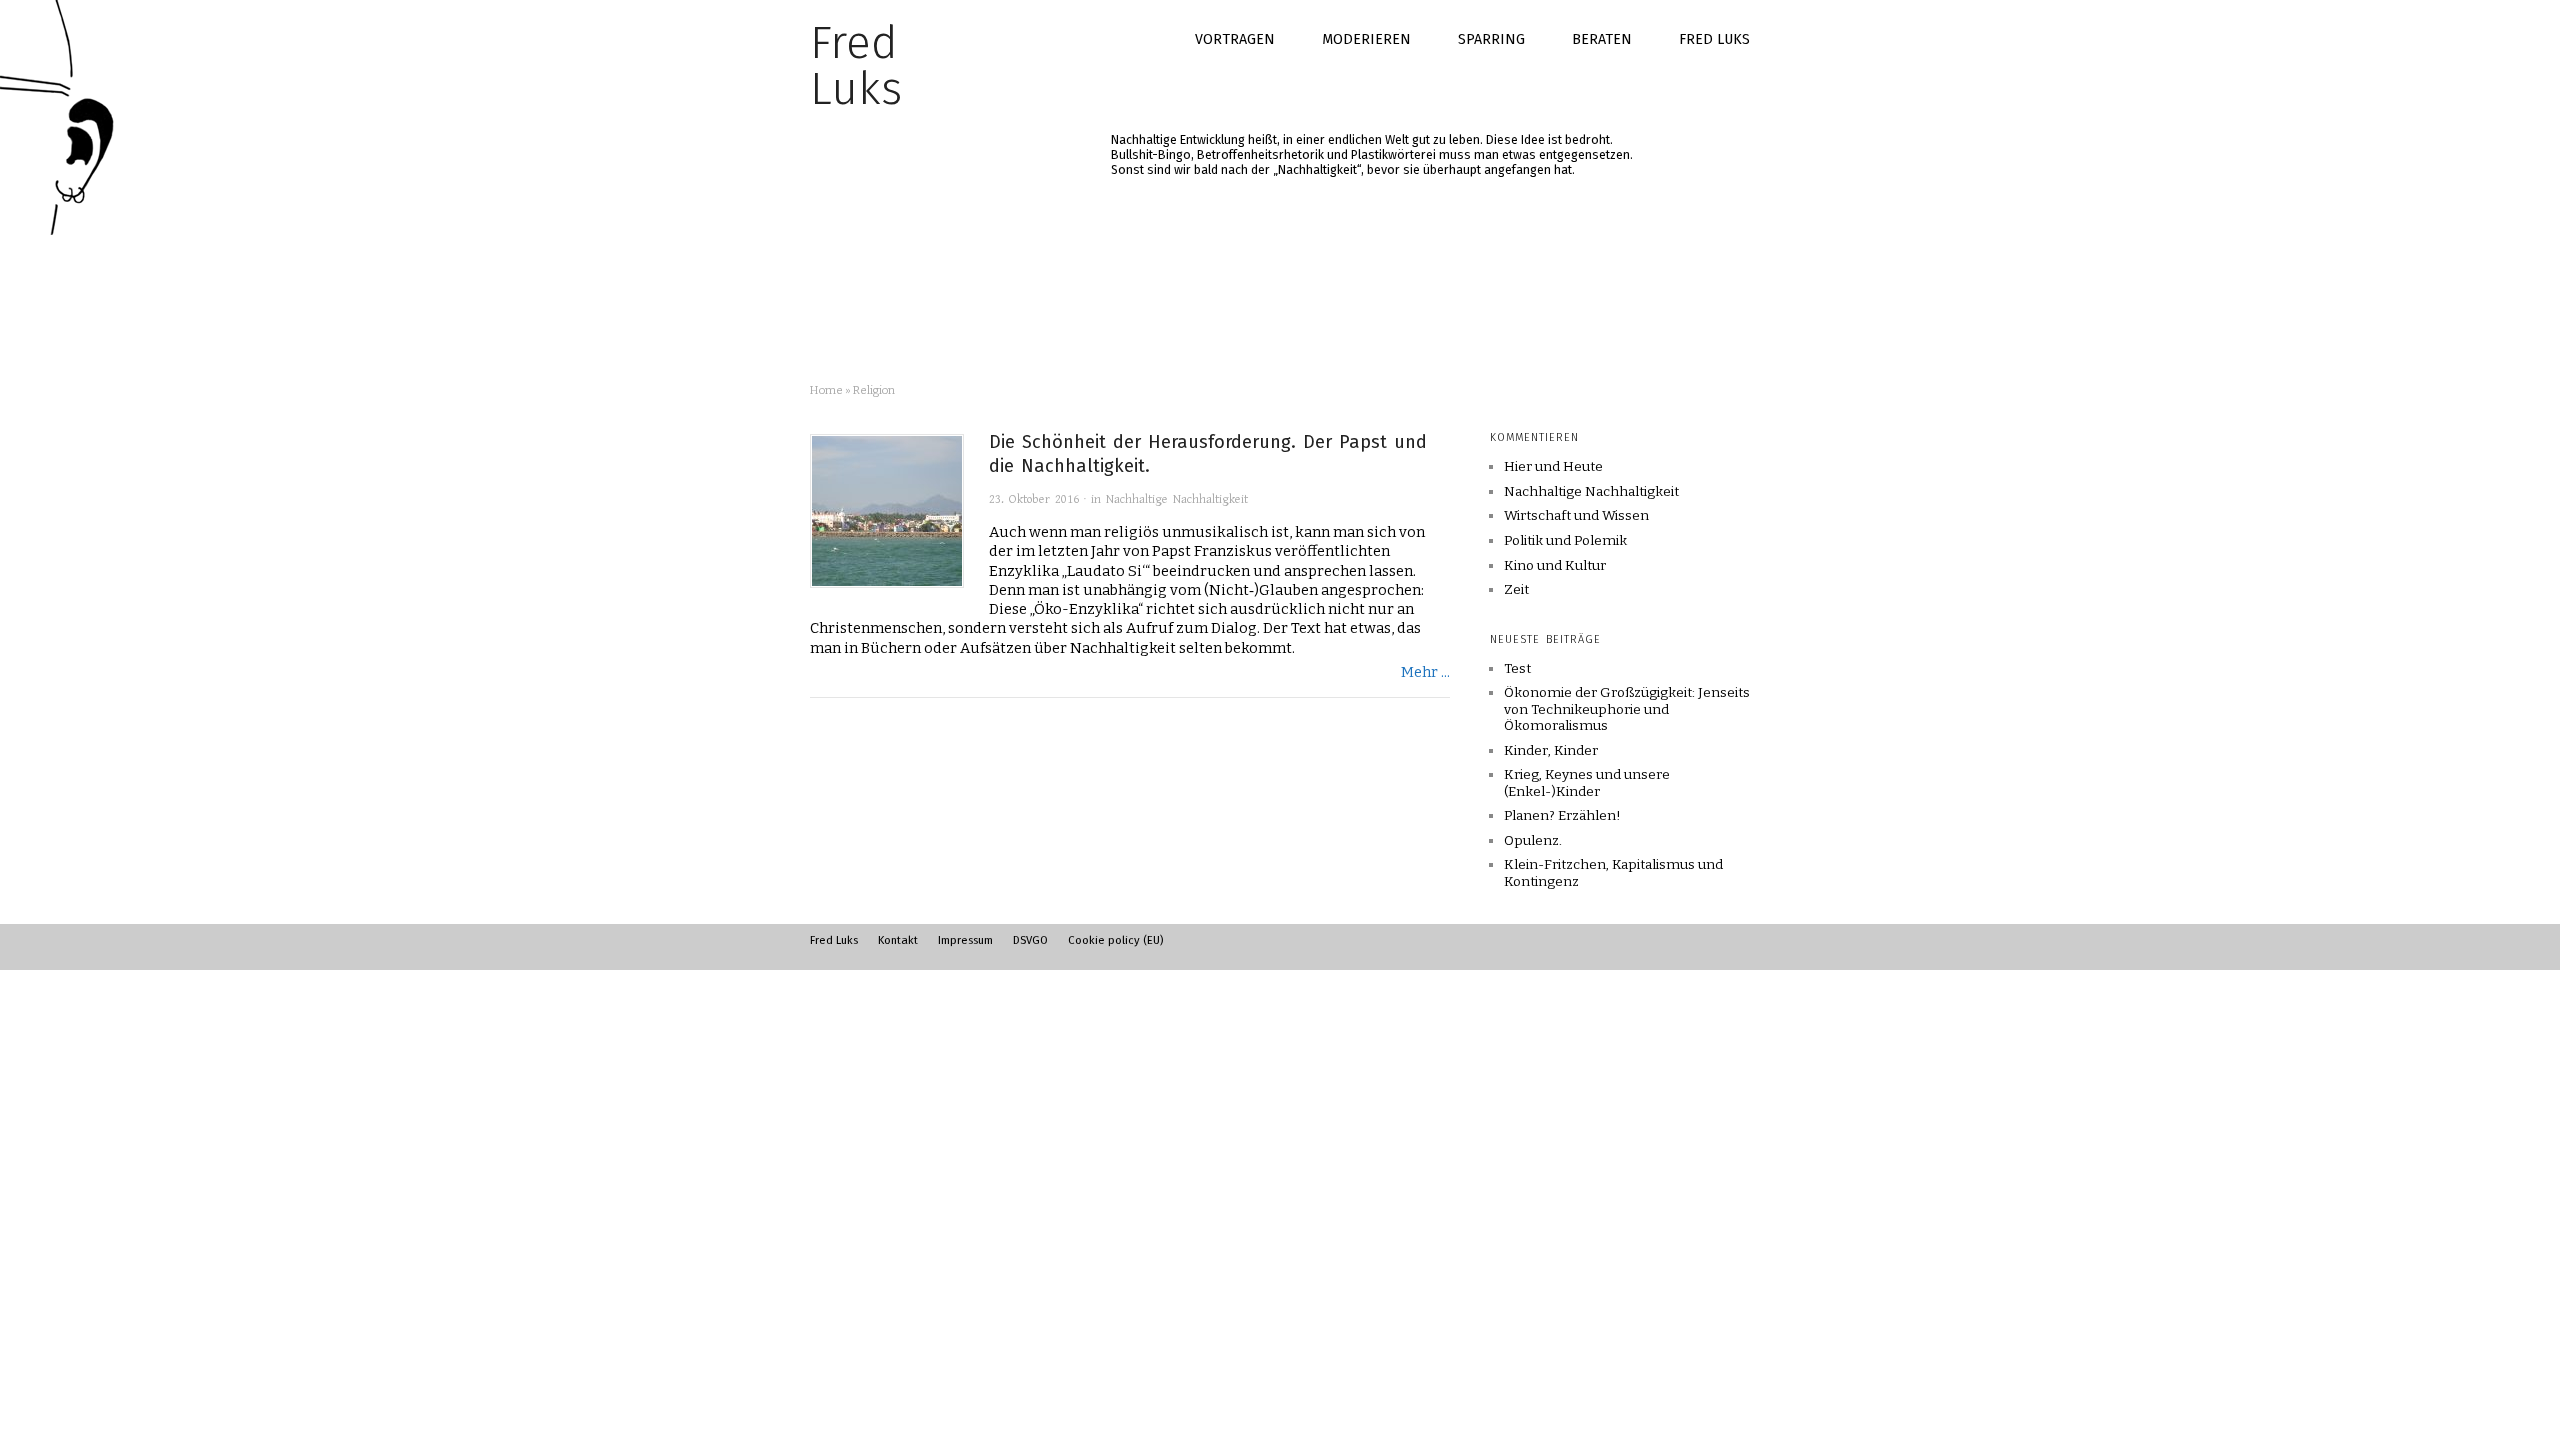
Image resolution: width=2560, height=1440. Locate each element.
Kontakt (898, 940)
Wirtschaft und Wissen (1576, 516)
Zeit (1516, 590)
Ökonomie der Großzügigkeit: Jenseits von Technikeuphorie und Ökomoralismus (1627, 709)
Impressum (965, 940)
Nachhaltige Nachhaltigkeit (1177, 499)
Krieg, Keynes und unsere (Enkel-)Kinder (1587, 782)
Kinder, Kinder (1551, 750)
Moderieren (1366, 39)
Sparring (1491, 39)
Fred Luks (1714, 39)
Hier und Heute (1553, 467)
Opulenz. (1533, 840)
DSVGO (1030, 940)
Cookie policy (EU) (1115, 940)
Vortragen (1235, 39)
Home (826, 390)
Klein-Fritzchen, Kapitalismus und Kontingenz (1613, 872)
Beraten (1602, 39)
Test (1517, 668)
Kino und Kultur (1555, 566)
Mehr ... (1425, 672)
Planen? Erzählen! (1562, 815)
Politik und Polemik (1565, 541)
